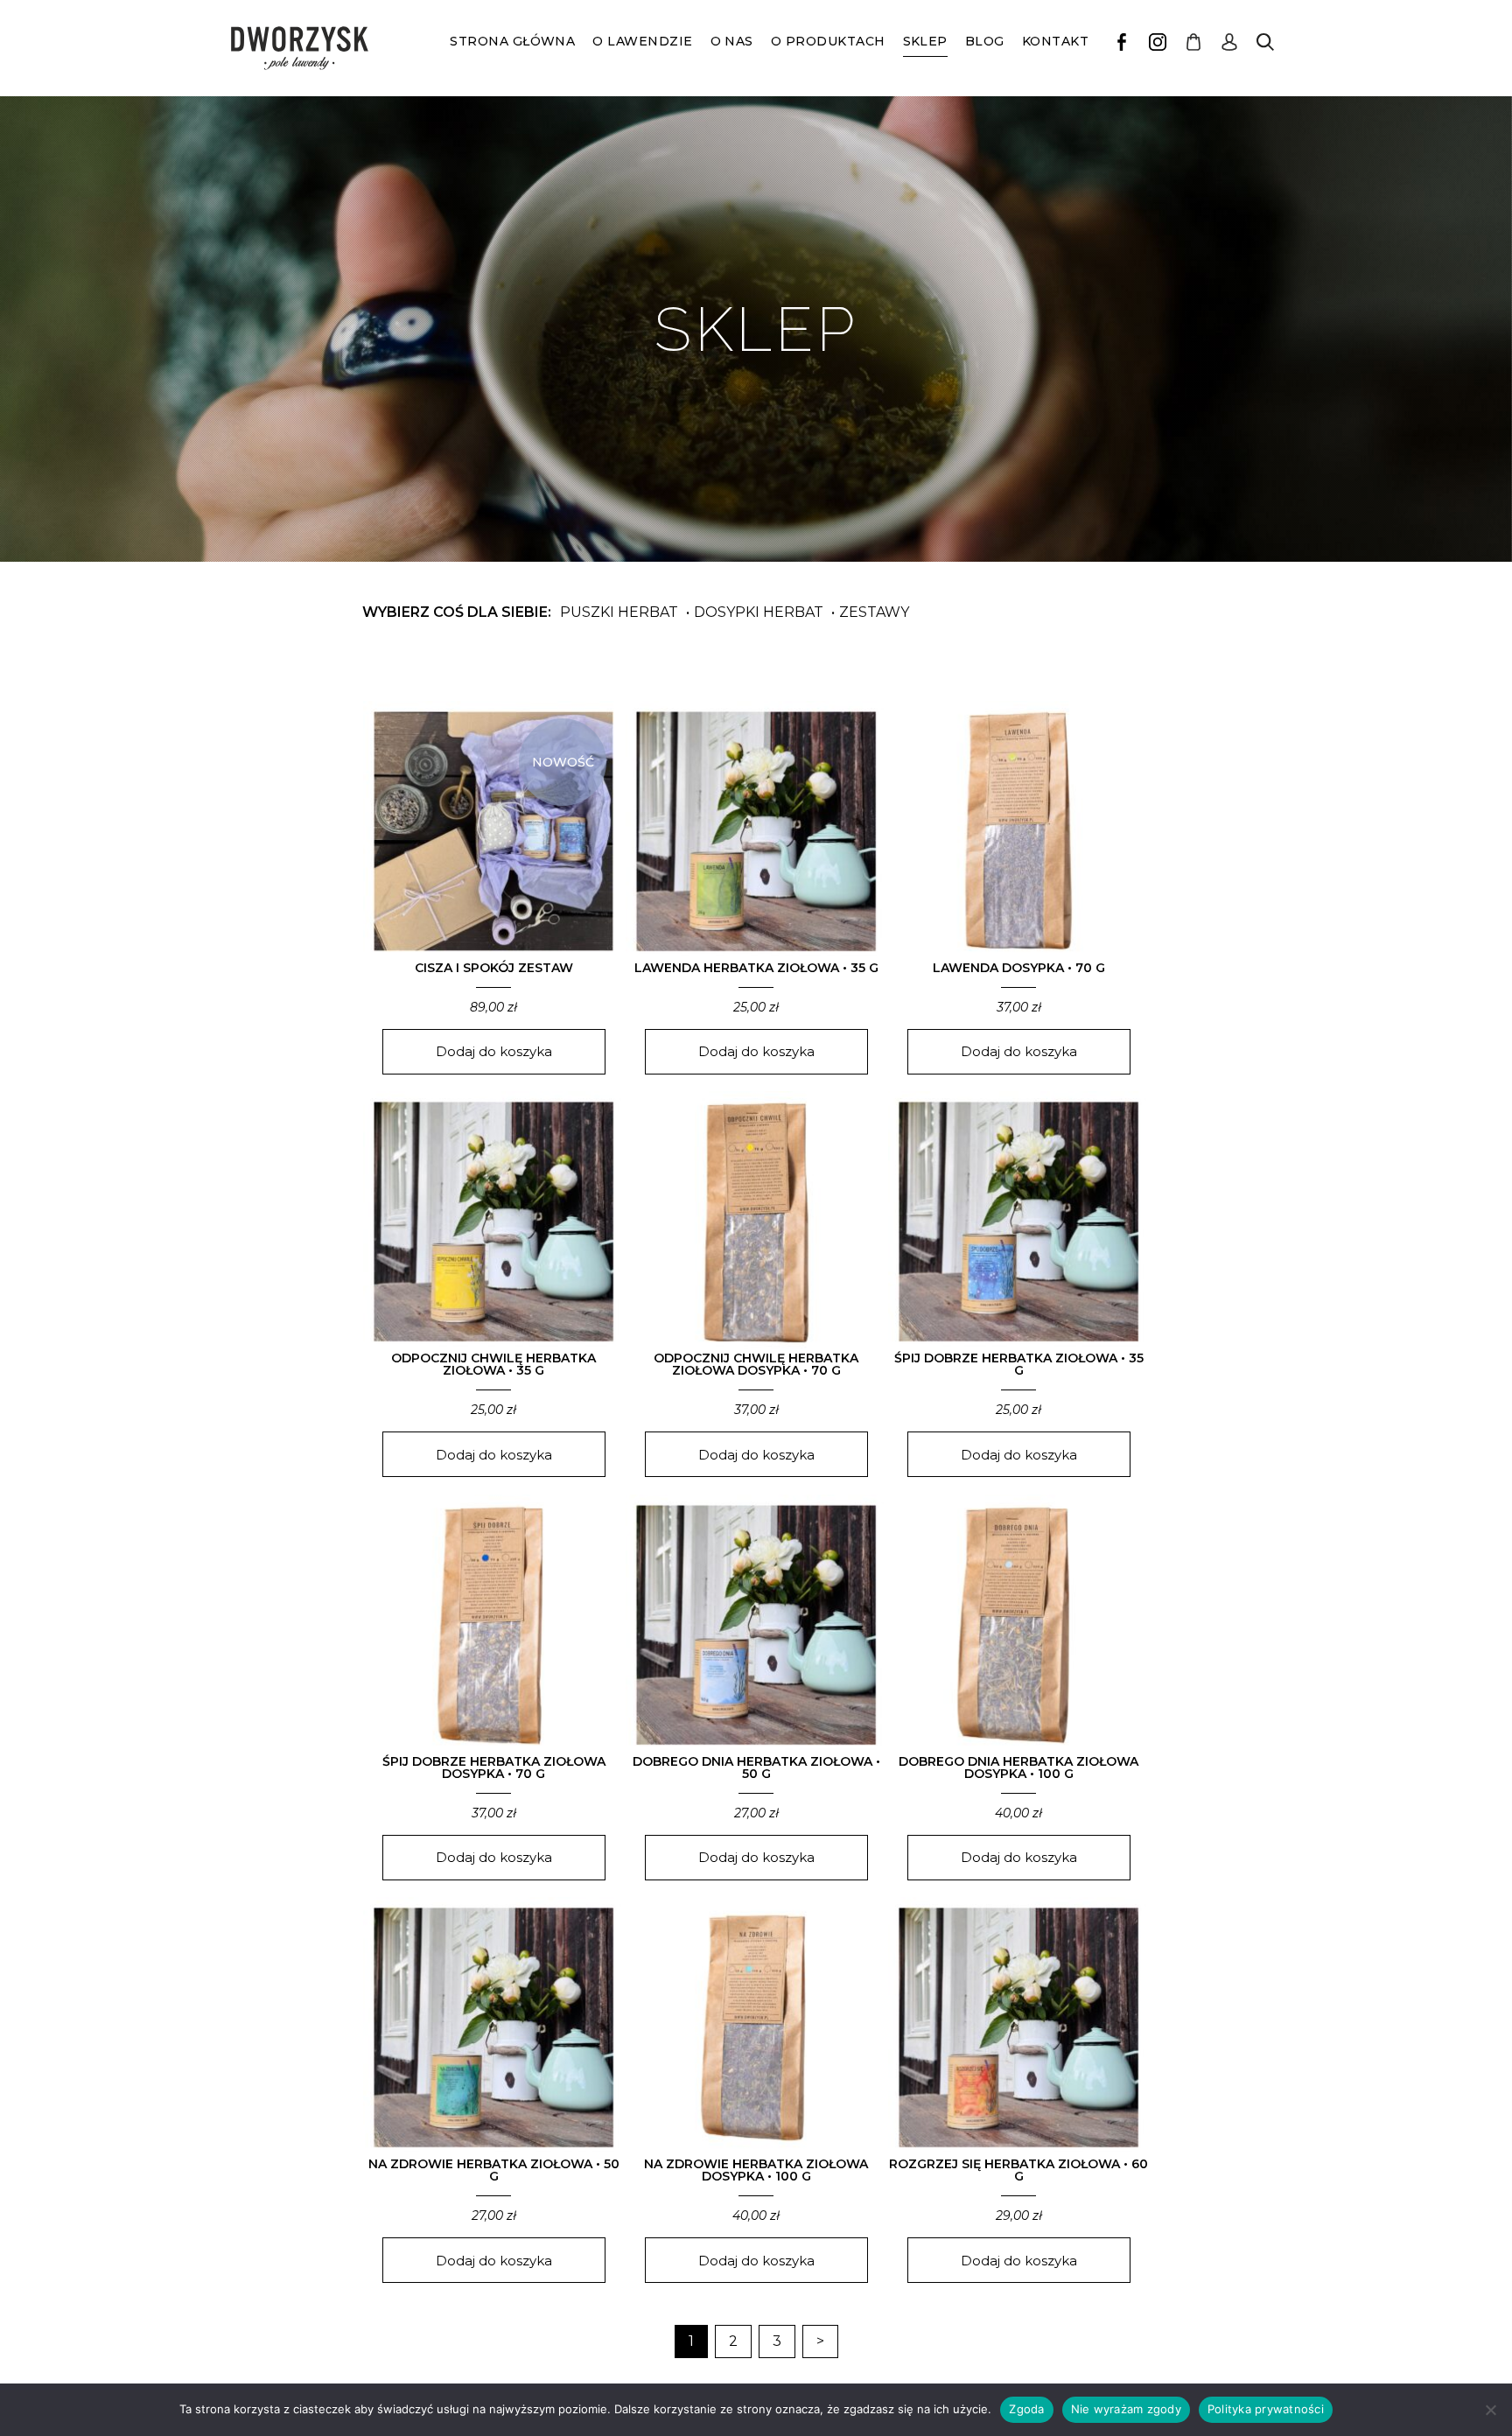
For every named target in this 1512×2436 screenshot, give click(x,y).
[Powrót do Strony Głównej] (300, 48)
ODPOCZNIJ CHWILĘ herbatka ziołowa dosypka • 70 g (756, 1364)
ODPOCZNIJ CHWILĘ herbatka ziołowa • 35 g (493, 1364)
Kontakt (1055, 41)
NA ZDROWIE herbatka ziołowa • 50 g (494, 2170)
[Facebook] (1122, 42)
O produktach (828, 41)
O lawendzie (642, 41)
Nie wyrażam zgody (1126, 2409)
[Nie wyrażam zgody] (1490, 2410)
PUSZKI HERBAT (619, 612)
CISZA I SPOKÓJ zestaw (494, 968)
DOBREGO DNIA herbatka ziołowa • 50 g (756, 1767)
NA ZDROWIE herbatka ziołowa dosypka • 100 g (756, 2170)
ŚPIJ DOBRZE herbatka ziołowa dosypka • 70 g (494, 1767)
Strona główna (512, 41)
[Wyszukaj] (1265, 42)
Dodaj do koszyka (494, 1051)
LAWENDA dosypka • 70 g (1019, 968)
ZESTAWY (874, 612)
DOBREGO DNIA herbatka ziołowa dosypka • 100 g (1018, 1767)
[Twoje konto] (1229, 42)
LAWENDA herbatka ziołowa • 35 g (756, 968)
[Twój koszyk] (1193, 42)
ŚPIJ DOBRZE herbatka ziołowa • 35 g (1019, 1364)
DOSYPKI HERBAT (759, 612)
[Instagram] (1158, 42)
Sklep (925, 41)
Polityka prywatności (1266, 2409)
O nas (732, 41)
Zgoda (1026, 2409)
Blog (985, 41)
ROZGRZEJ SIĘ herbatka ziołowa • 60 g (1018, 2170)
